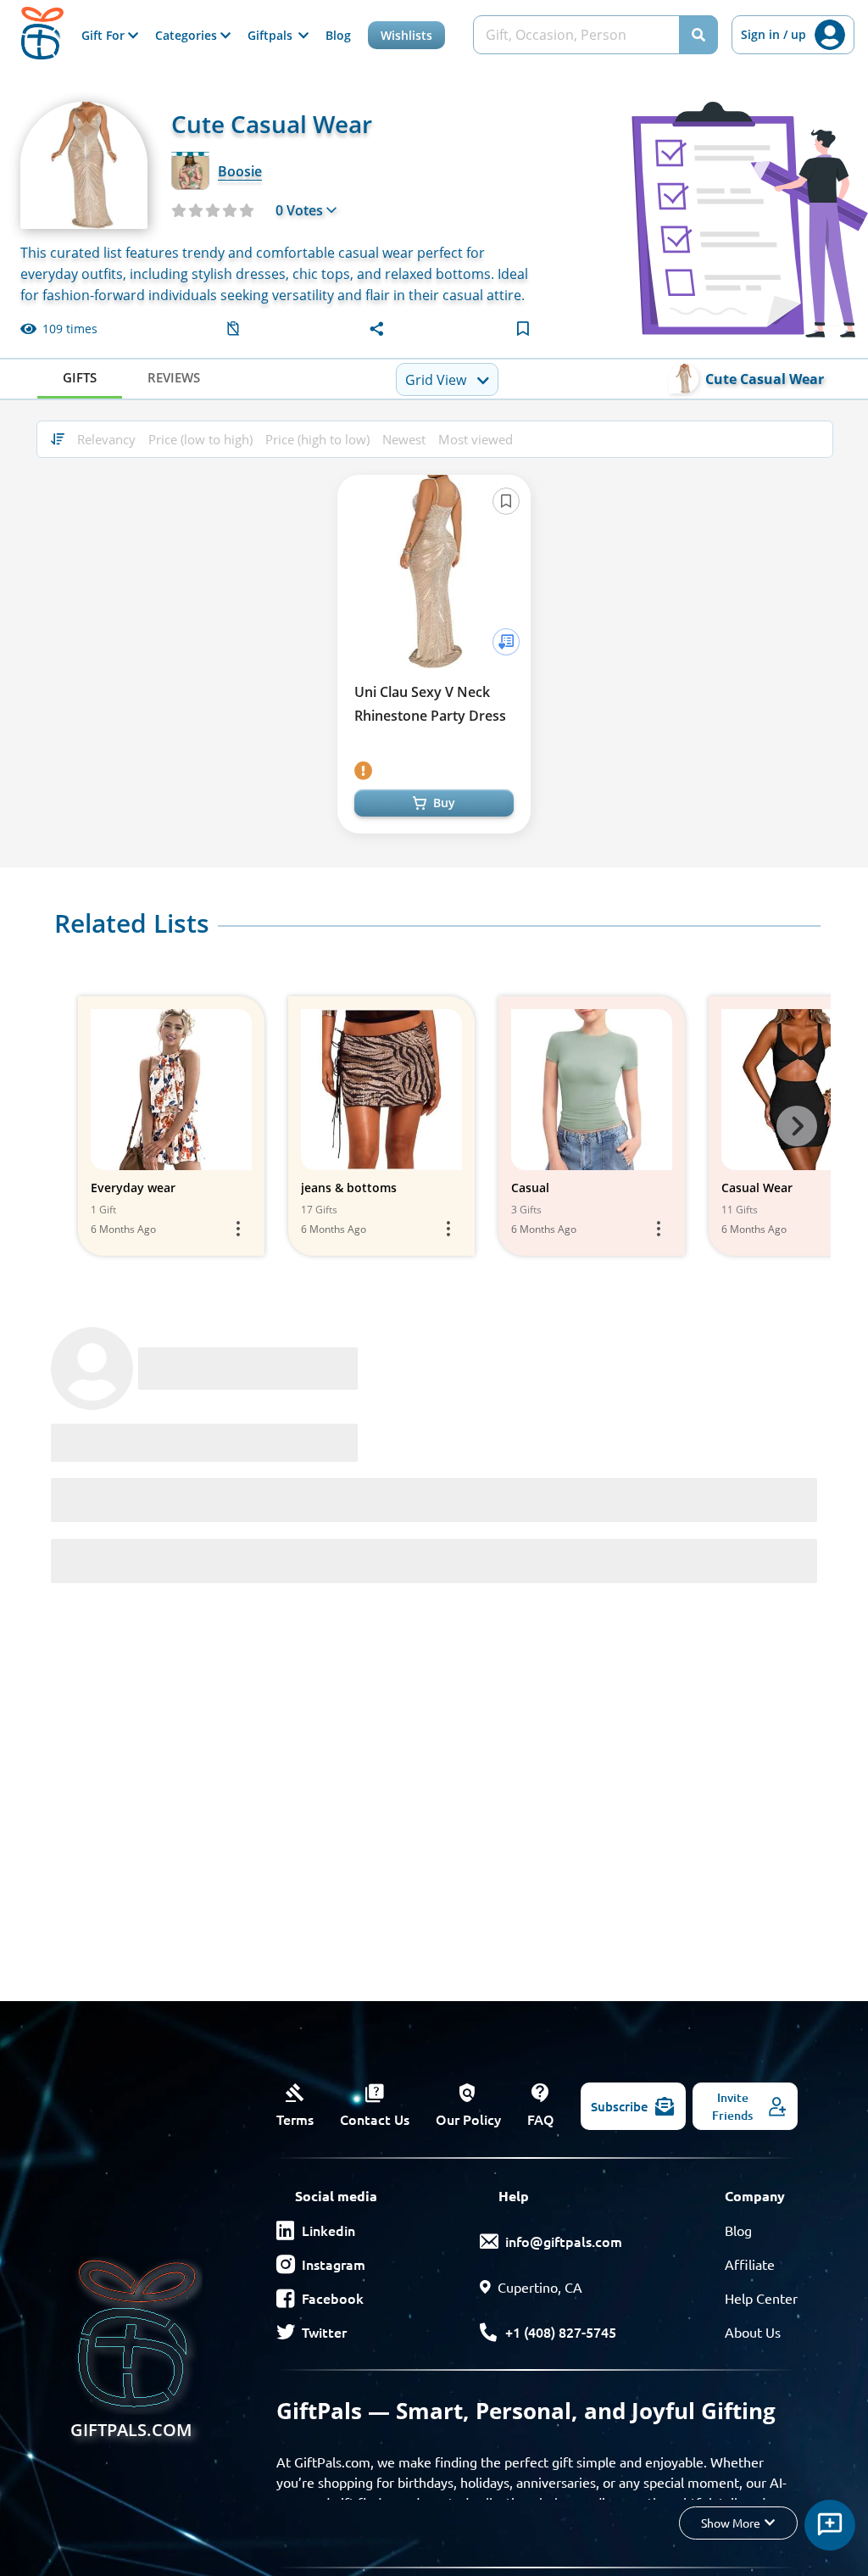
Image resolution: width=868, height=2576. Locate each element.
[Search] (698, 35)
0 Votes (299, 210)
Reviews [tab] (174, 377)
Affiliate (750, 2264)
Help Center (761, 2298)
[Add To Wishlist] (506, 642)
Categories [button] (188, 35)
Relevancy (106, 439)
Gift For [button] (105, 35)
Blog (338, 35)
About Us (753, 2332)
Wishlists (406, 35)
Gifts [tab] (80, 377)
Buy (444, 803)
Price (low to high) (200, 439)
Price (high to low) (317, 439)
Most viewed (476, 439)
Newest (404, 439)
